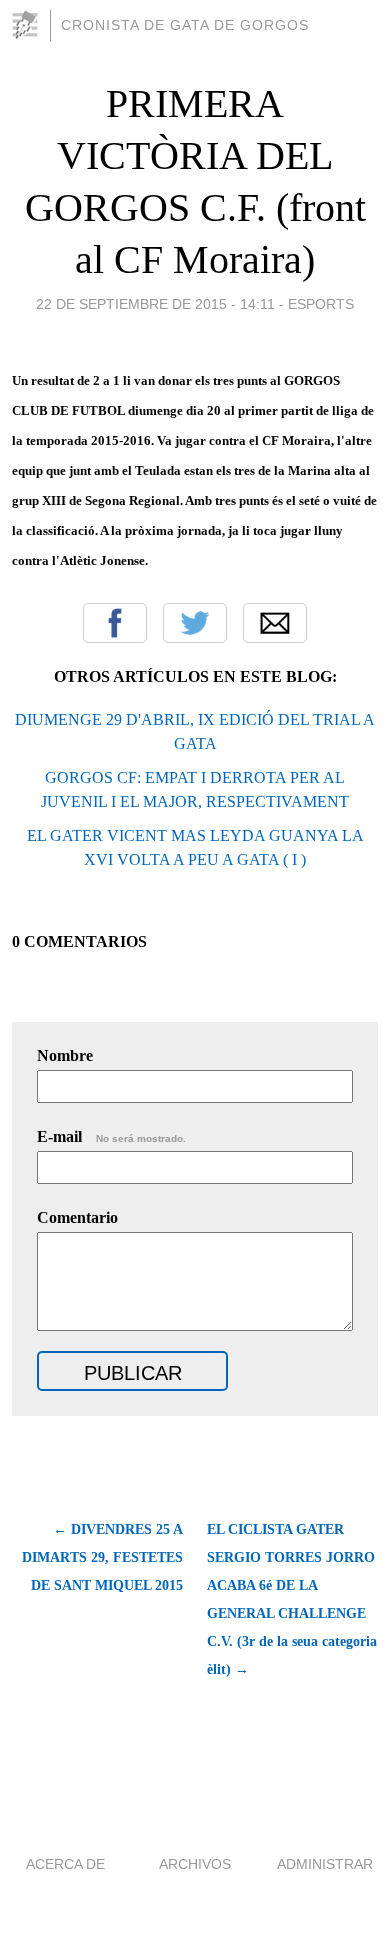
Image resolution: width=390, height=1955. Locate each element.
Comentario (77, 1217)
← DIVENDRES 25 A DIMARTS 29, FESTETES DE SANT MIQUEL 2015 (102, 1557)
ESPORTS (321, 304)
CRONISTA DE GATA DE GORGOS (185, 25)
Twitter (195, 623)
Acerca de (65, 1864)
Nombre (65, 1055)
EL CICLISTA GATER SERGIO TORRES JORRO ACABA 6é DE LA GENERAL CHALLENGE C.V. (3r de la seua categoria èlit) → (292, 1599)
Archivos (195, 1864)
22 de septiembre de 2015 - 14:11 (155, 304)
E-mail (111, 1136)
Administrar (325, 1864)
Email (275, 623)
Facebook (115, 623)
